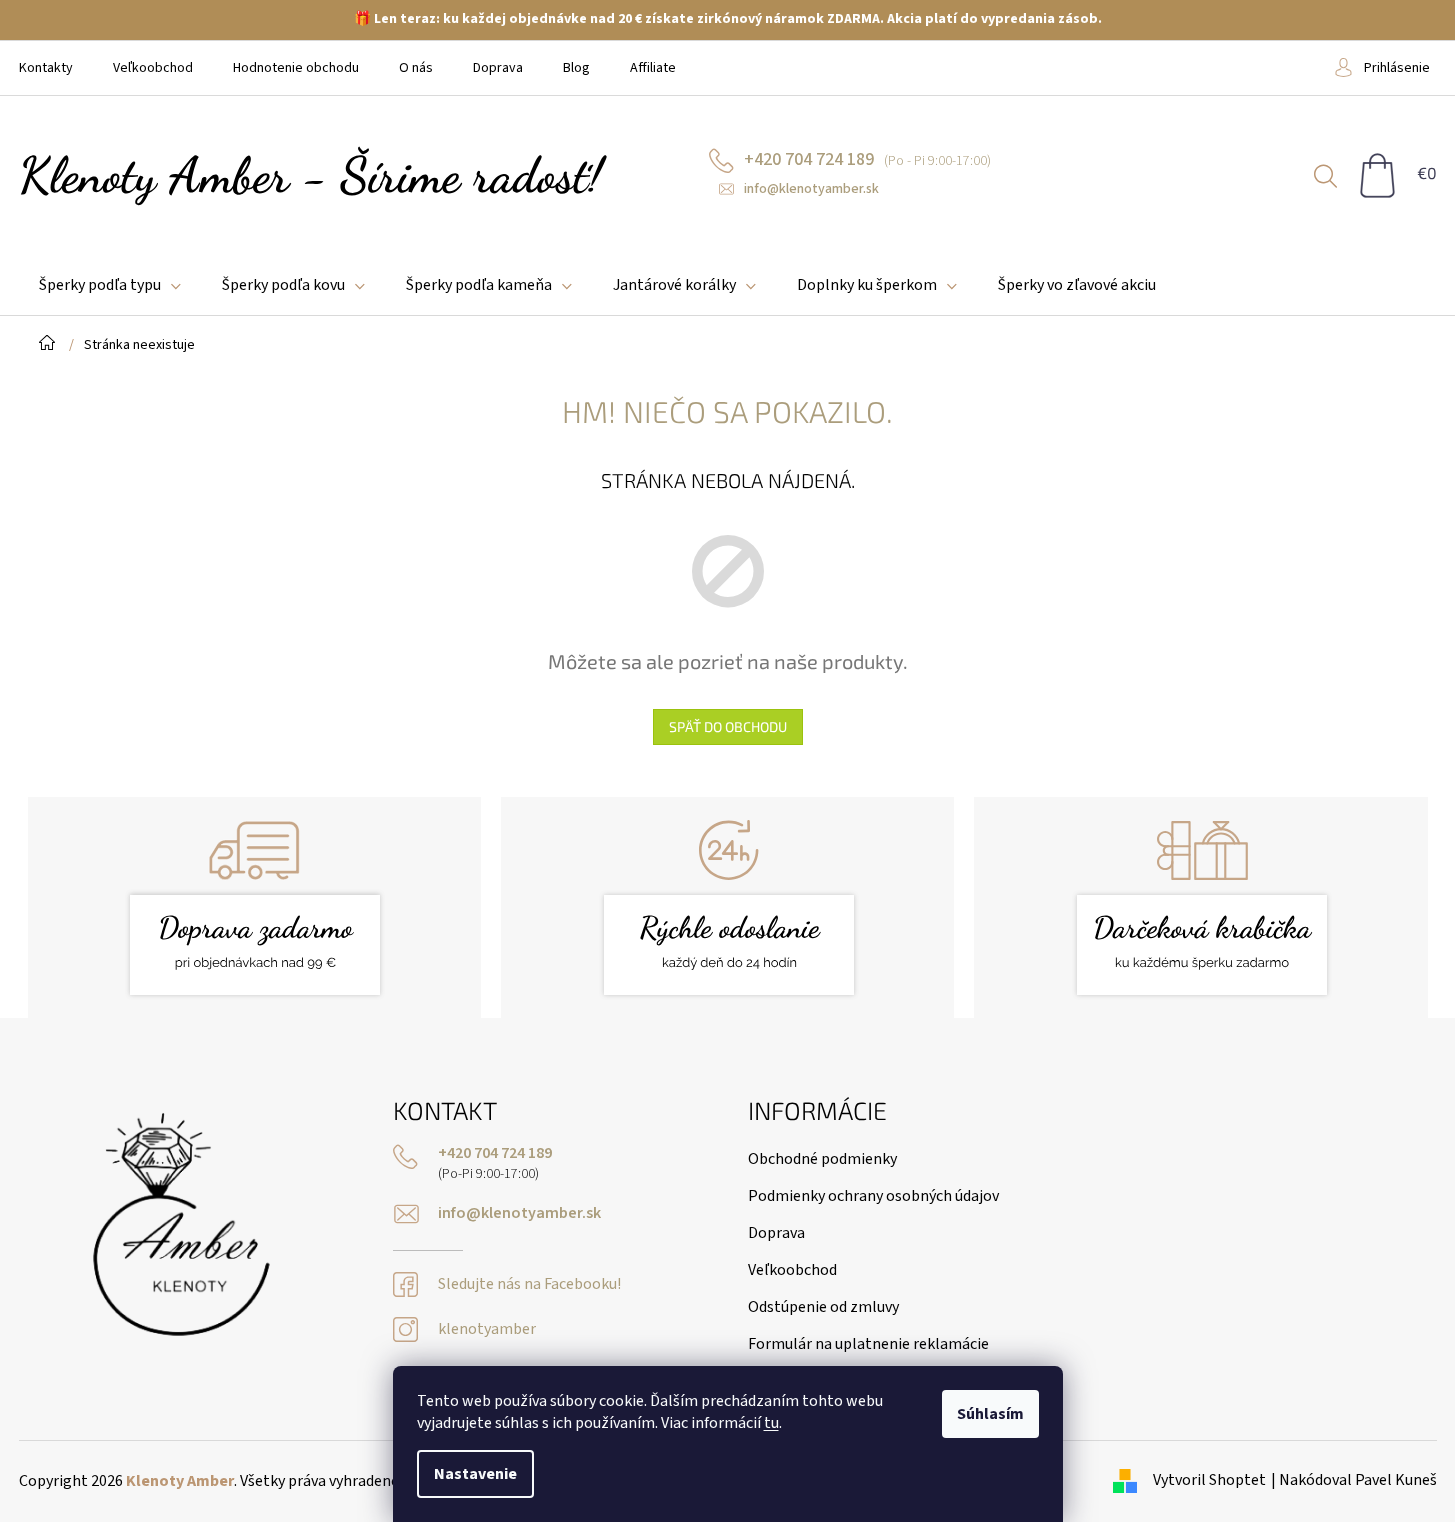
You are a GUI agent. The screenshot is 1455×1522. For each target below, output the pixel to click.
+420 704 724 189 (495, 1153)
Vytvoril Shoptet (1209, 1480)
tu (771, 1423)
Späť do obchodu (728, 726)
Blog (576, 68)
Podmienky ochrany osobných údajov (873, 1196)
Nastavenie (475, 1474)
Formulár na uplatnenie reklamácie (868, 1344)
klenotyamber (487, 1329)
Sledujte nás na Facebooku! (529, 1284)
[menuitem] (110, 285)
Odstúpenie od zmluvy (823, 1307)
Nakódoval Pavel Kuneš (1358, 1480)
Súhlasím (990, 1414)
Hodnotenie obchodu (296, 68)
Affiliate (653, 68)
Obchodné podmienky (822, 1159)
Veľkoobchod (153, 68)
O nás (416, 68)
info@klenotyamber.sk (519, 1213)
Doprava (498, 68)
